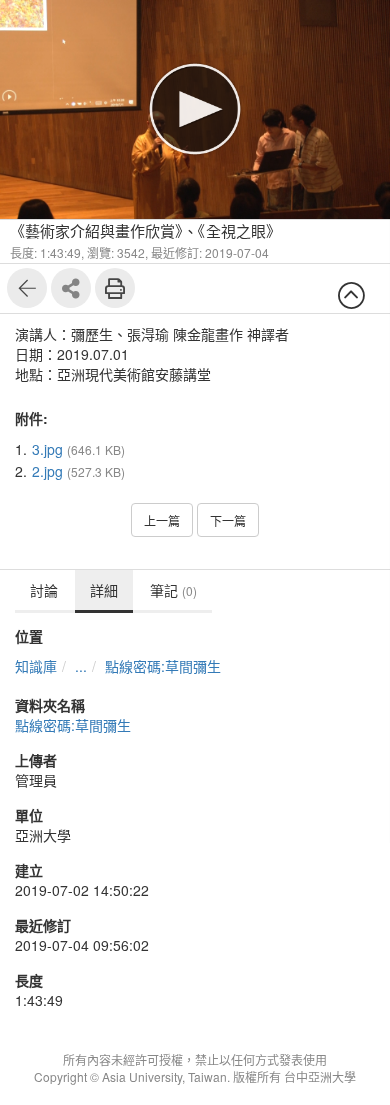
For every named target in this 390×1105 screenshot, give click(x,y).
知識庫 (36, 666)
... (81, 666)
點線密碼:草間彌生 (163, 666)
